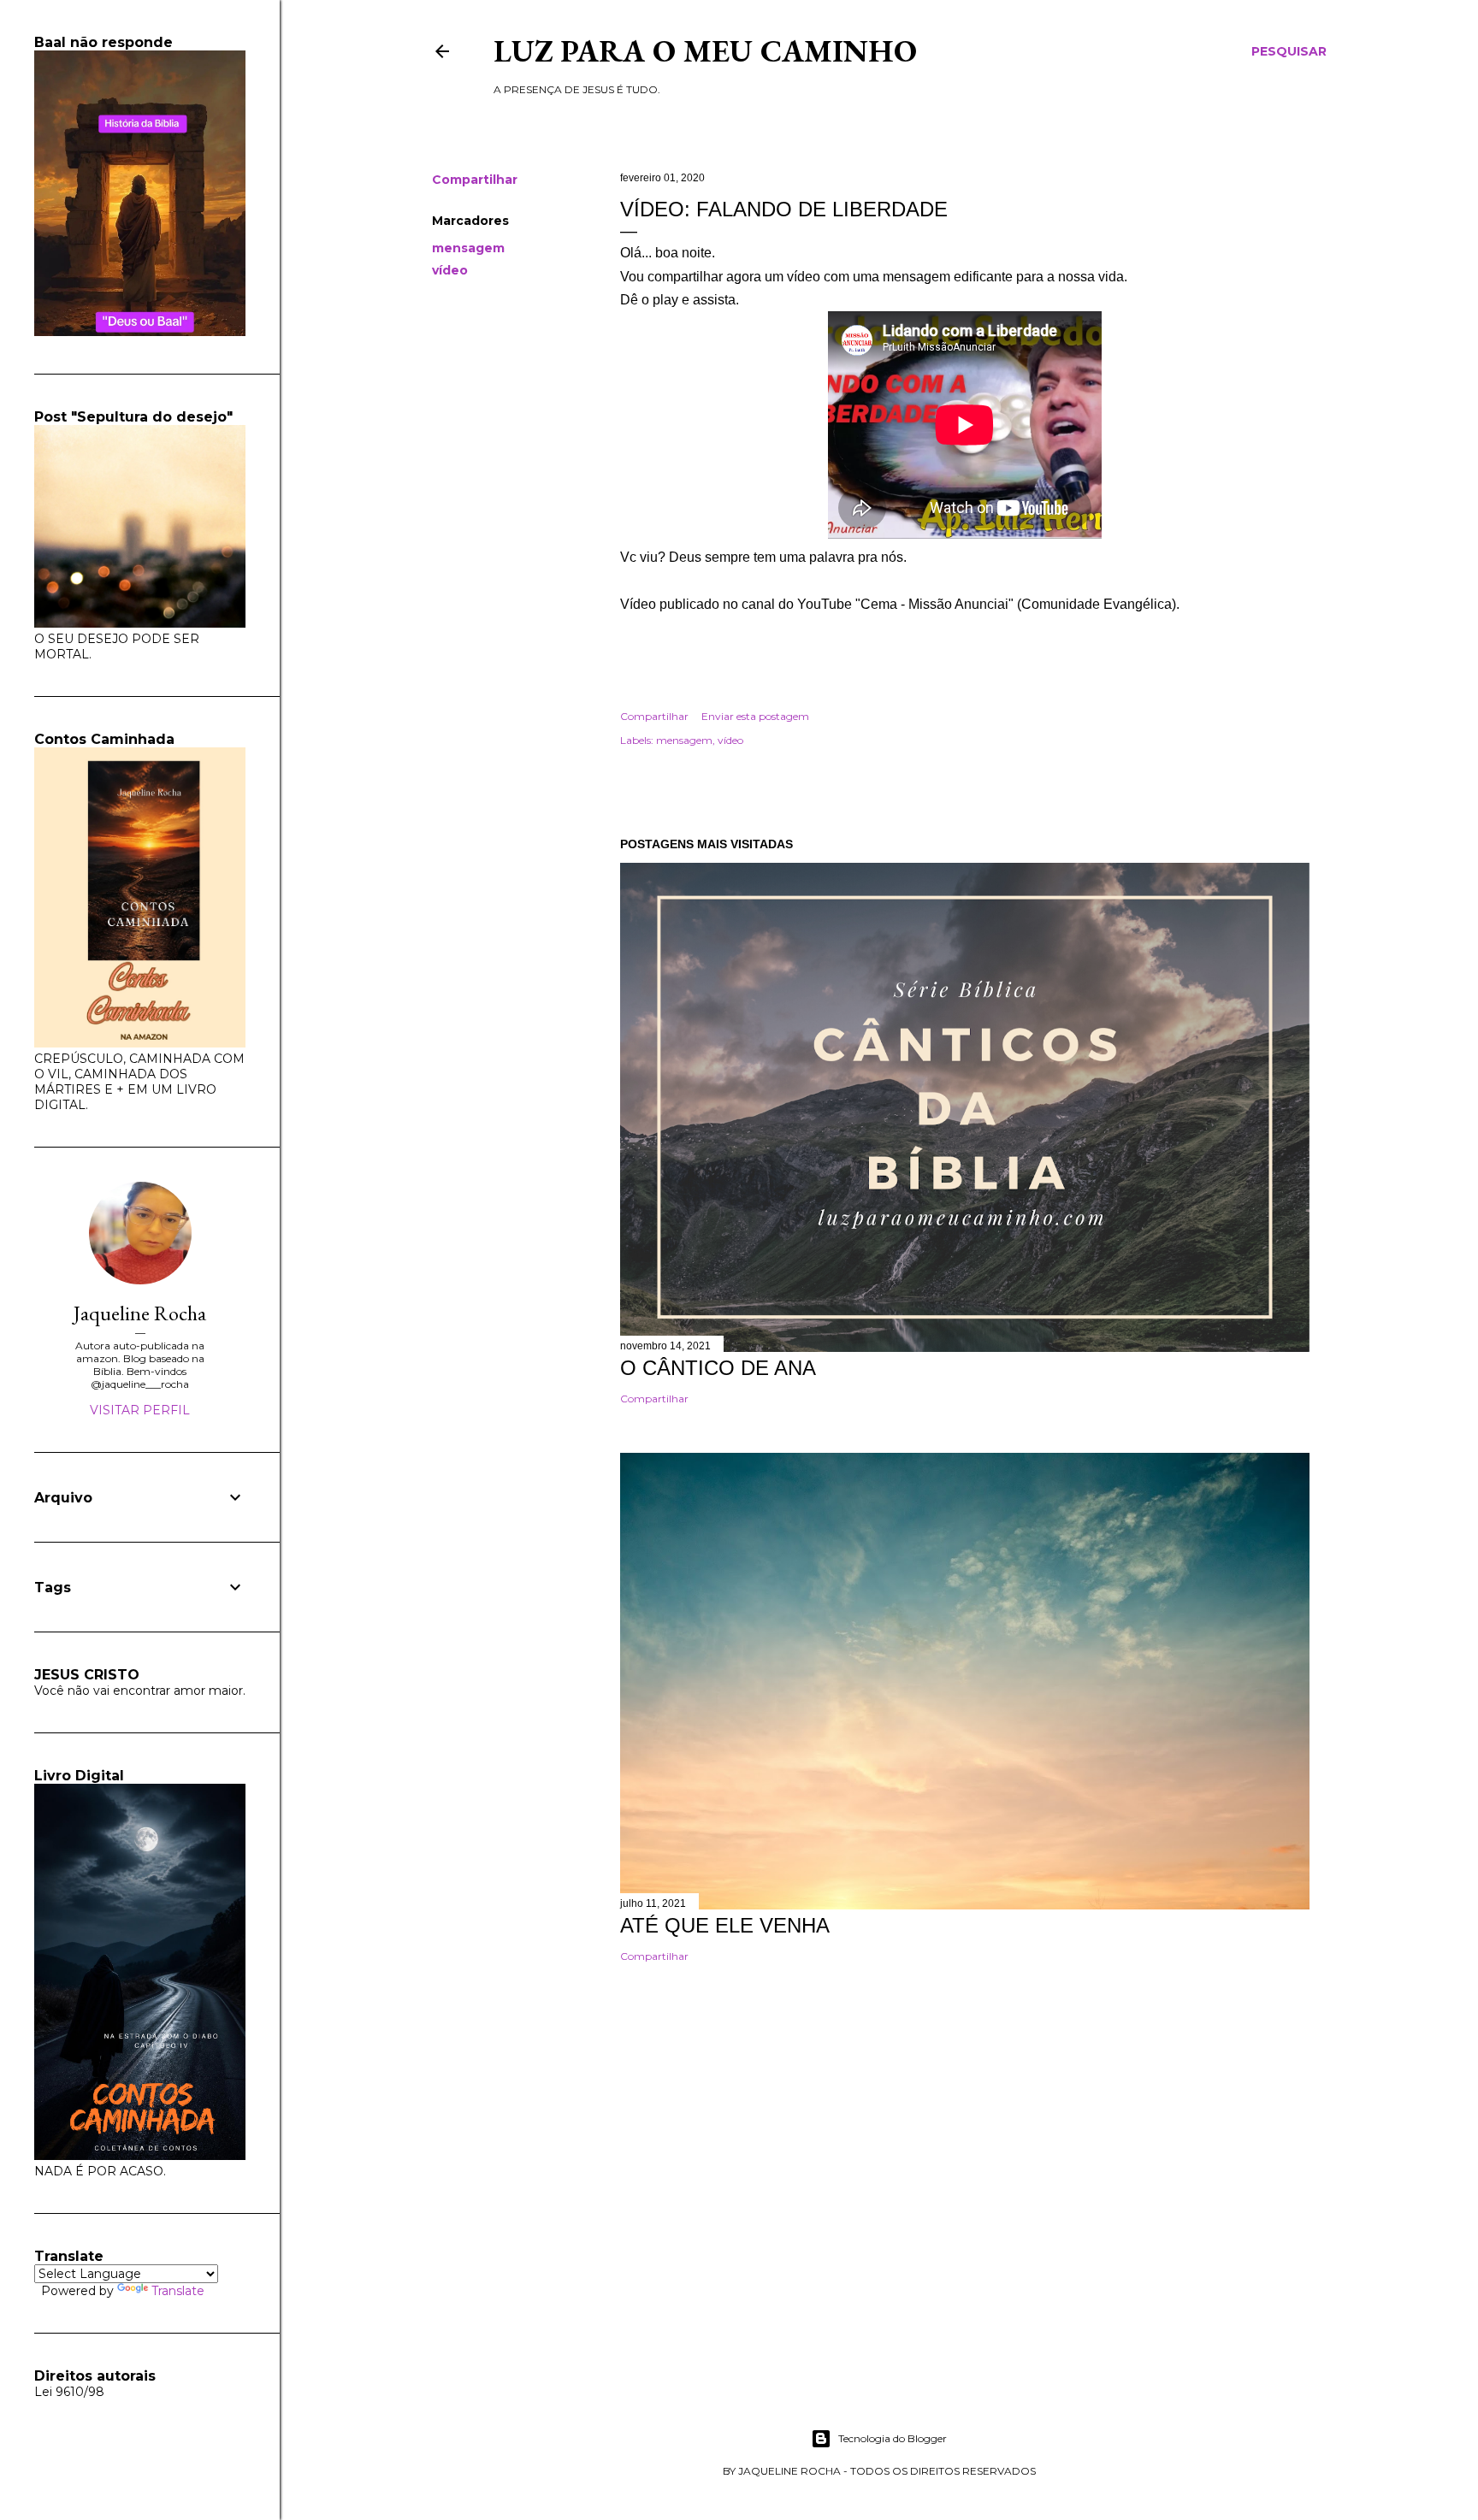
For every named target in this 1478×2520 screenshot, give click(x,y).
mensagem (468, 248)
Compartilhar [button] (475, 180)
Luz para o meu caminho (705, 51)
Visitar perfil (140, 1410)
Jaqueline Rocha (140, 1313)
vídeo (450, 270)
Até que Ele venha (725, 1925)
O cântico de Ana (718, 1368)
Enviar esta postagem (755, 716)
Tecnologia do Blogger (893, 2438)
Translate (178, 2291)
